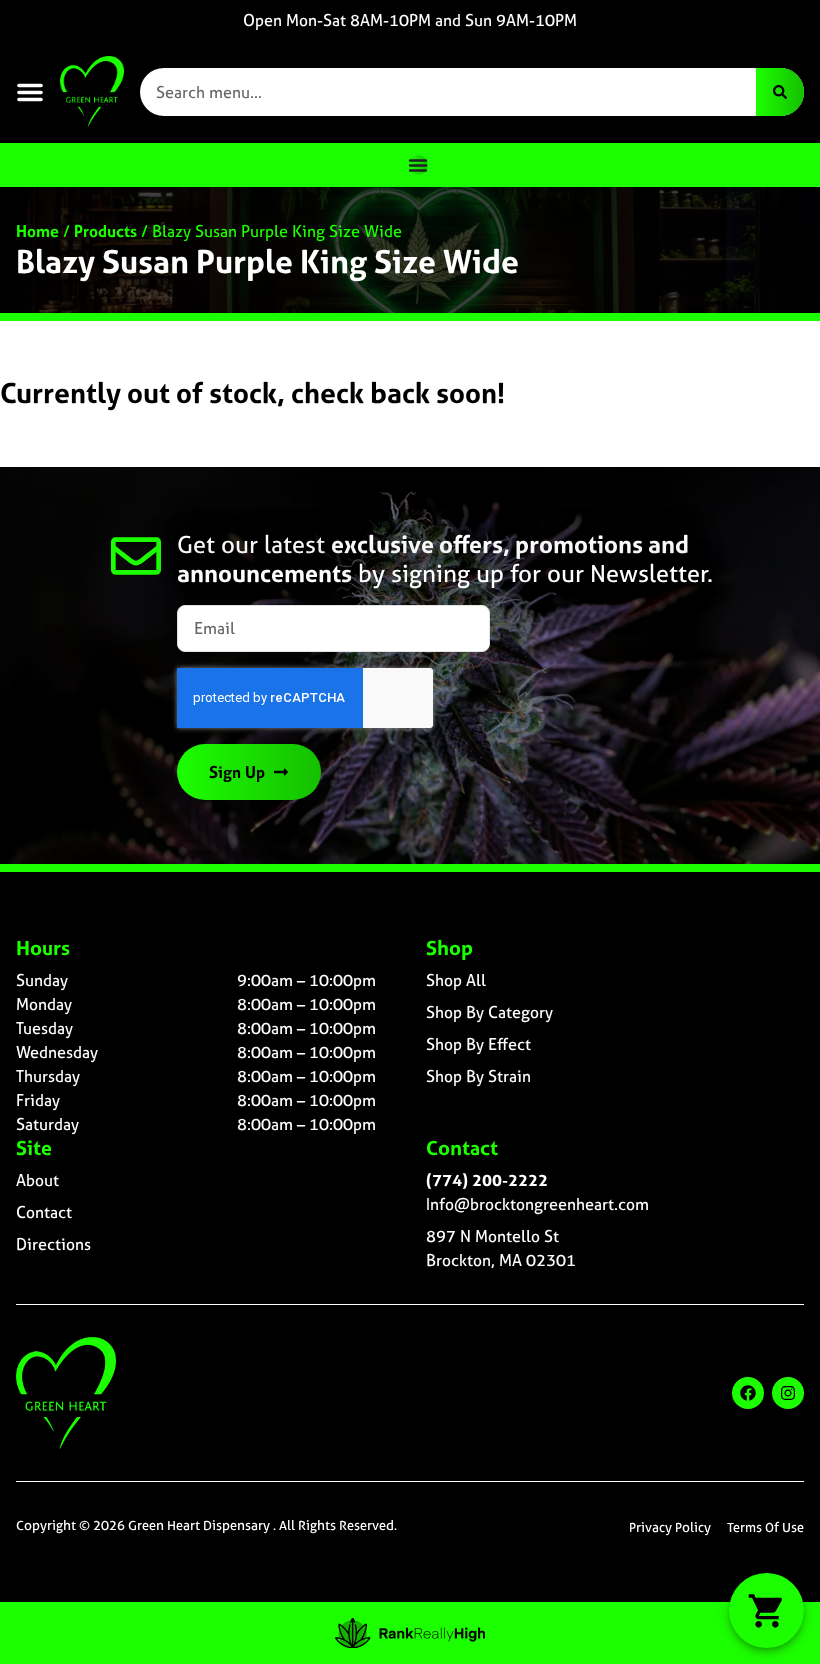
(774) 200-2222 (487, 1180)
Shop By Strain (478, 1076)
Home (37, 231)
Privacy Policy (670, 1527)
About (37, 1180)
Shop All (456, 980)
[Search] (780, 92)
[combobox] (448, 92)
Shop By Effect (478, 1044)
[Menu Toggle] (418, 165)
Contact (44, 1212)
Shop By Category (489, 1012)
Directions (53, 1244)
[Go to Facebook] (748, 1393)
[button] (30, 92)
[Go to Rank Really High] (410, 1633)
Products (105, 231)
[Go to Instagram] (788, 1393)
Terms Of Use (765, 1527)
